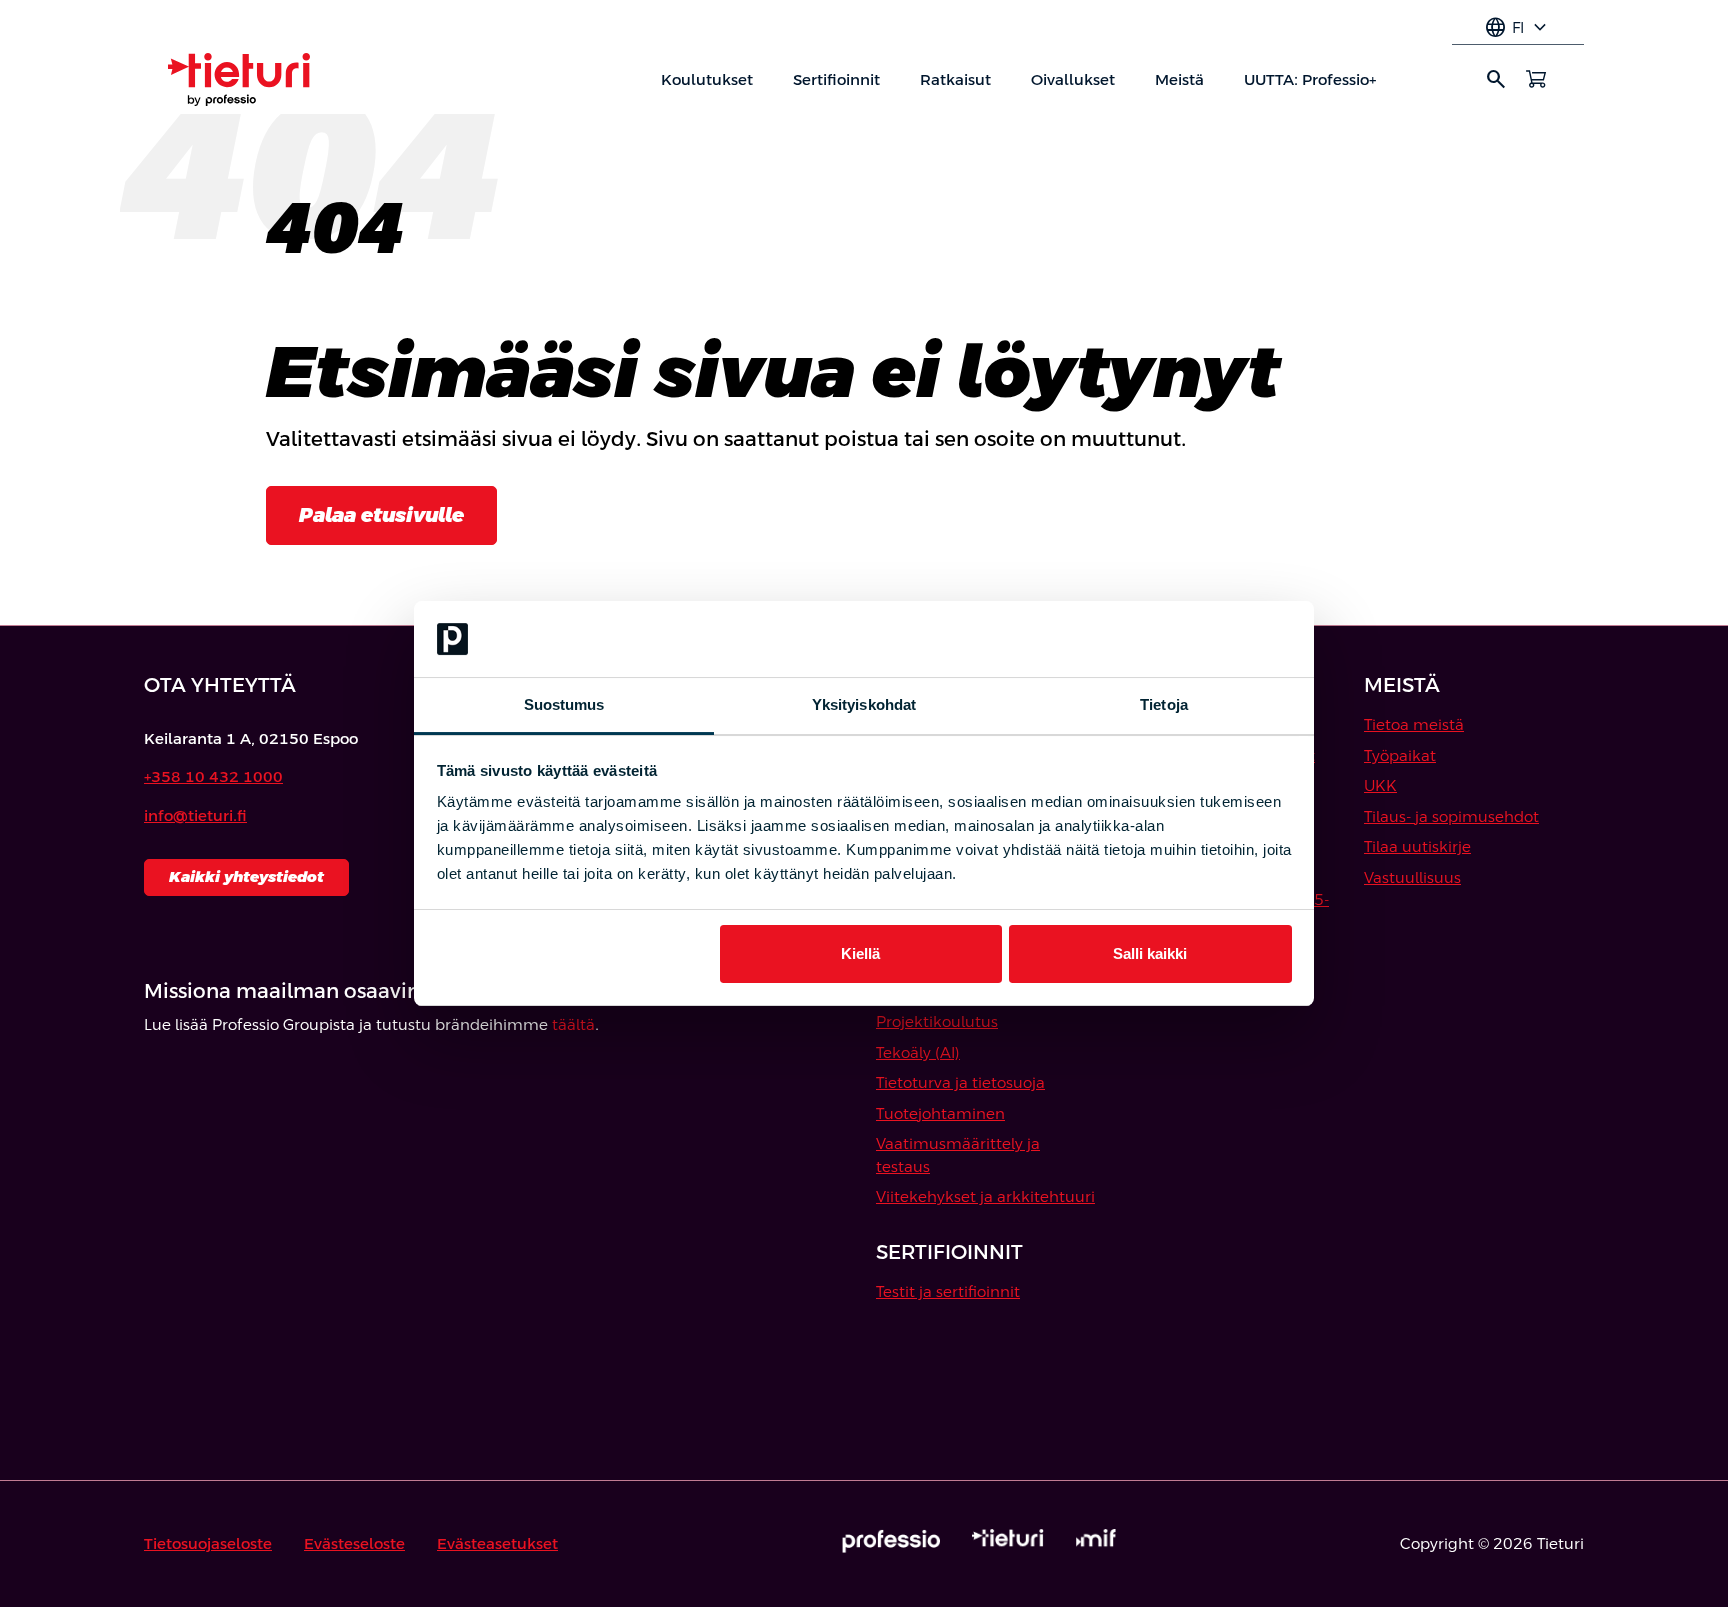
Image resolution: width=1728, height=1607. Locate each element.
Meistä (1179, 79)
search (1496, 79)
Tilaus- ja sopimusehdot (1451, 816)
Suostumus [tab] (564, 704)
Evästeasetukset (497, 1543)
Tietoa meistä (1414, 724)
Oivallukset (1073, 79)
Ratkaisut (955, 79)
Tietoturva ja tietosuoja (960, 1082)
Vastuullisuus (1412, 877)
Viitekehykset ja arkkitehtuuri (985, 1196)
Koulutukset (707, 79)
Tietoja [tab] (1164, 704)
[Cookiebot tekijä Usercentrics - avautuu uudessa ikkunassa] (1204, 639)
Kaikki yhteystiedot (246, 876)
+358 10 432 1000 (213, 776)
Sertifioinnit (836, 79)
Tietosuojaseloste (208, 1543)
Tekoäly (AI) (918, 1052)
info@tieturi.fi (195, 815)
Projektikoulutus (937, 1021)
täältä (573, 1024)
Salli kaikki (1150, 953)
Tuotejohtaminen (940, 1113)
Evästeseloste (354, 1543)
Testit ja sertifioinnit (948, 1291)
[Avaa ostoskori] (1536, 79)
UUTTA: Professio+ (1310, 79)
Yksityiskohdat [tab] (864, 704)
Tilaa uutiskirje (1417, 846)
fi (1518, 28)
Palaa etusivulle (381, 515)
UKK (1380, 785)
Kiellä (860, 953)
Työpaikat (1400, 755)
